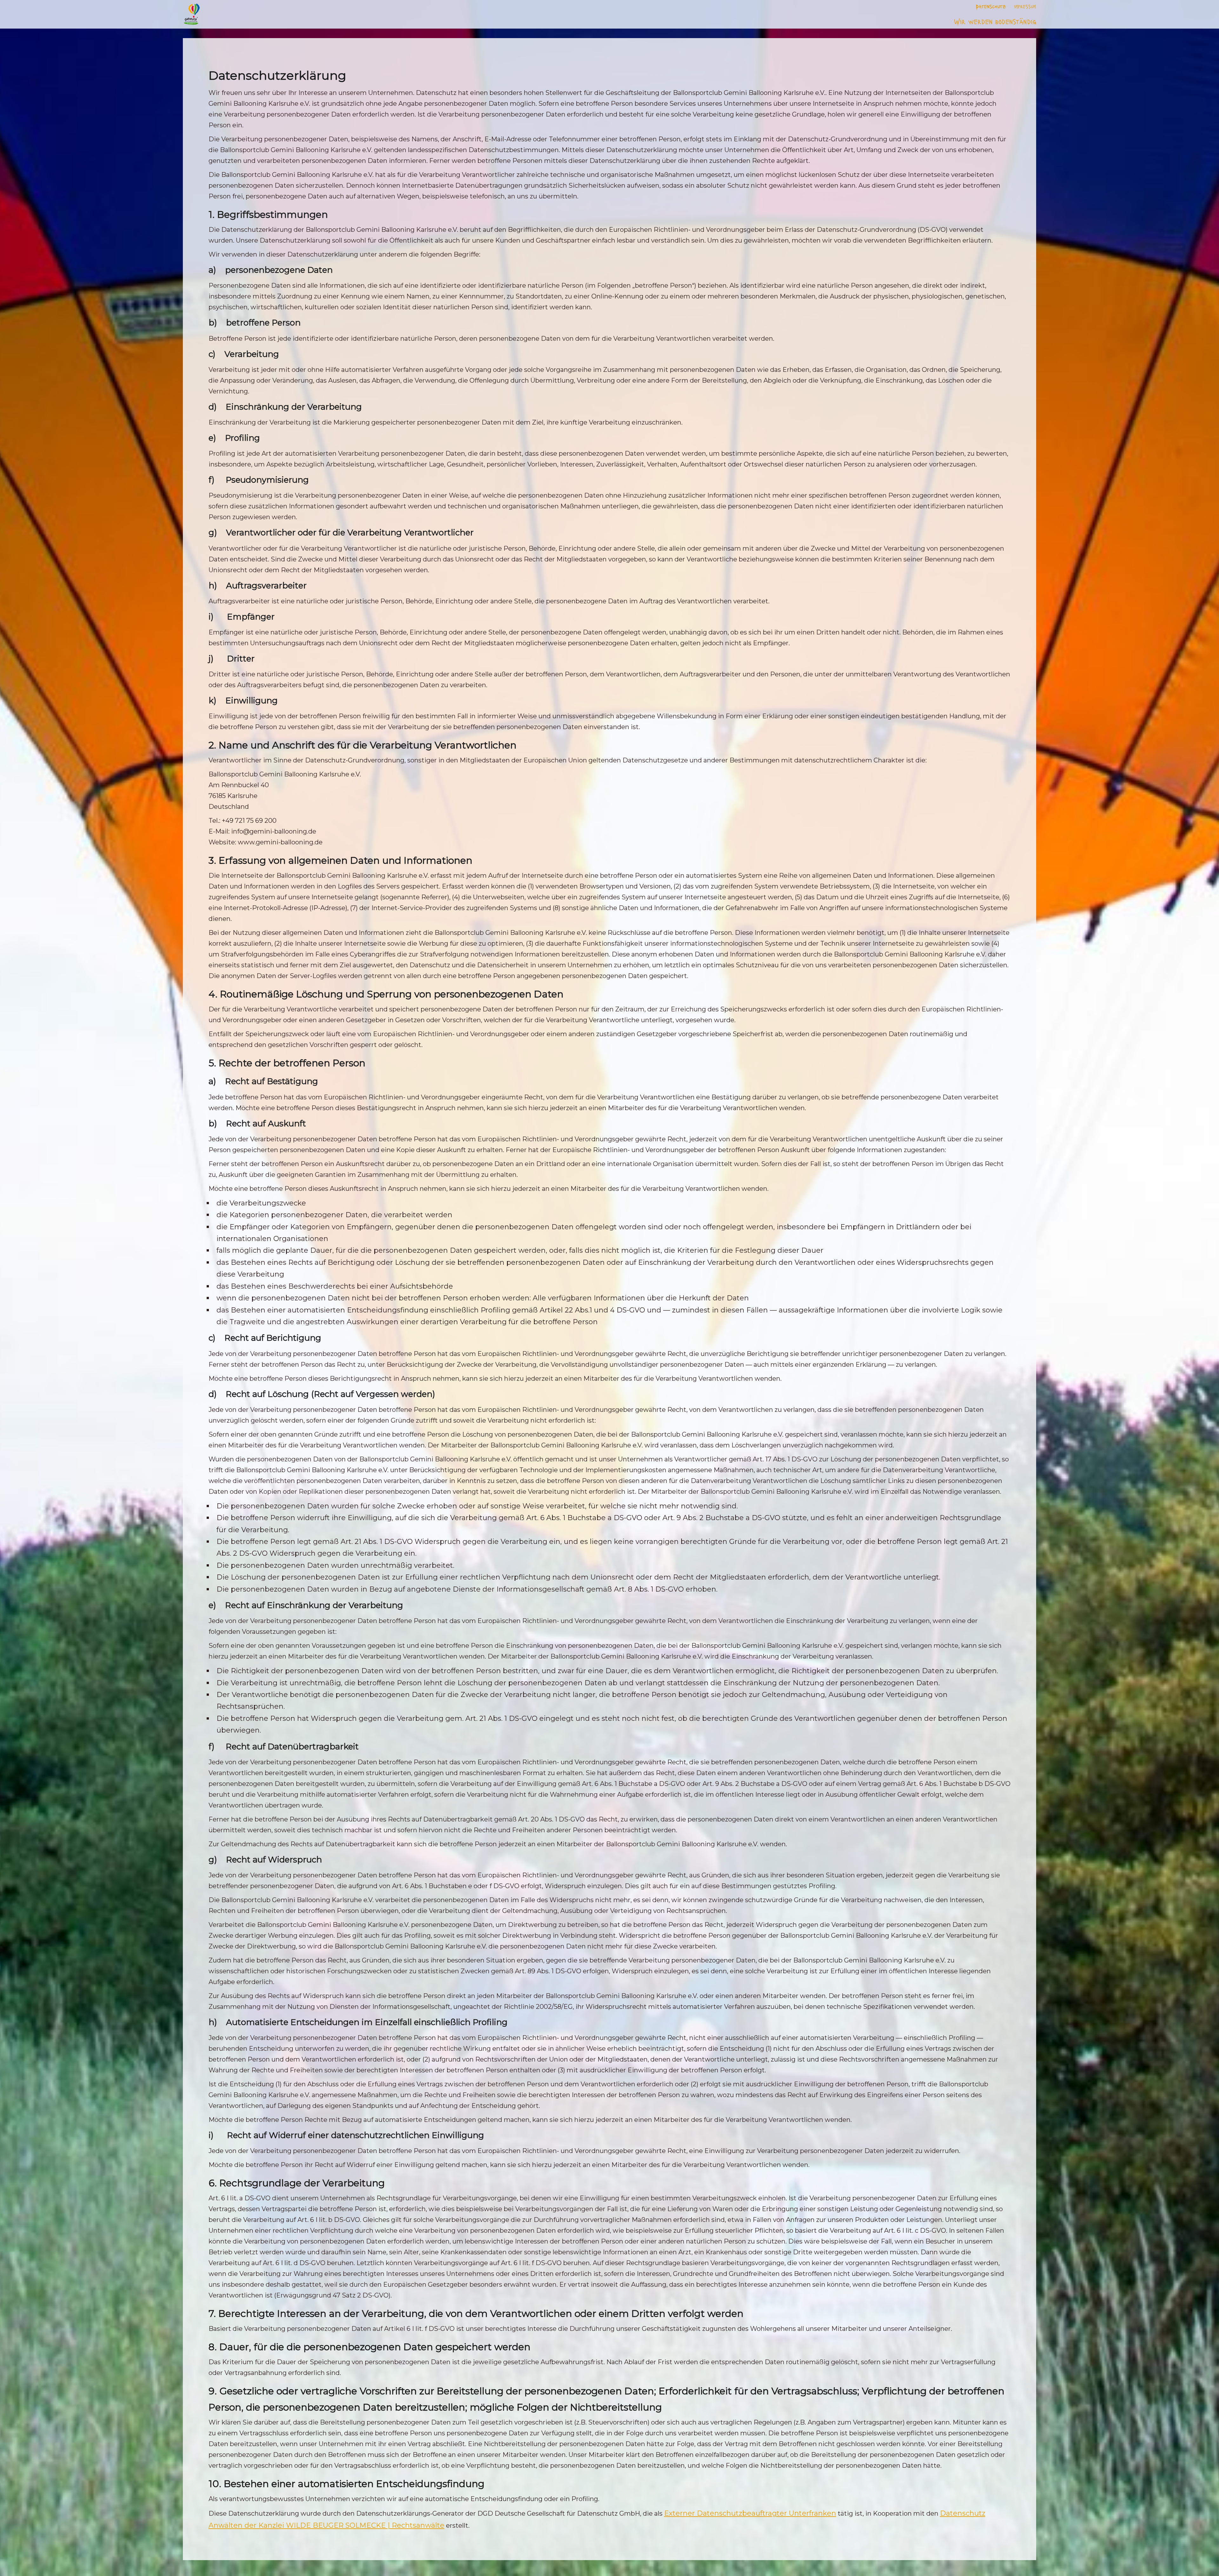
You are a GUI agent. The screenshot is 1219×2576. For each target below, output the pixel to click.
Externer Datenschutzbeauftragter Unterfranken (750, 2513)
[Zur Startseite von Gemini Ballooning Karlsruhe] (192, 14)
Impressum (1025, 6)
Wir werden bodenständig (995, 21)
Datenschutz (991, 6)
